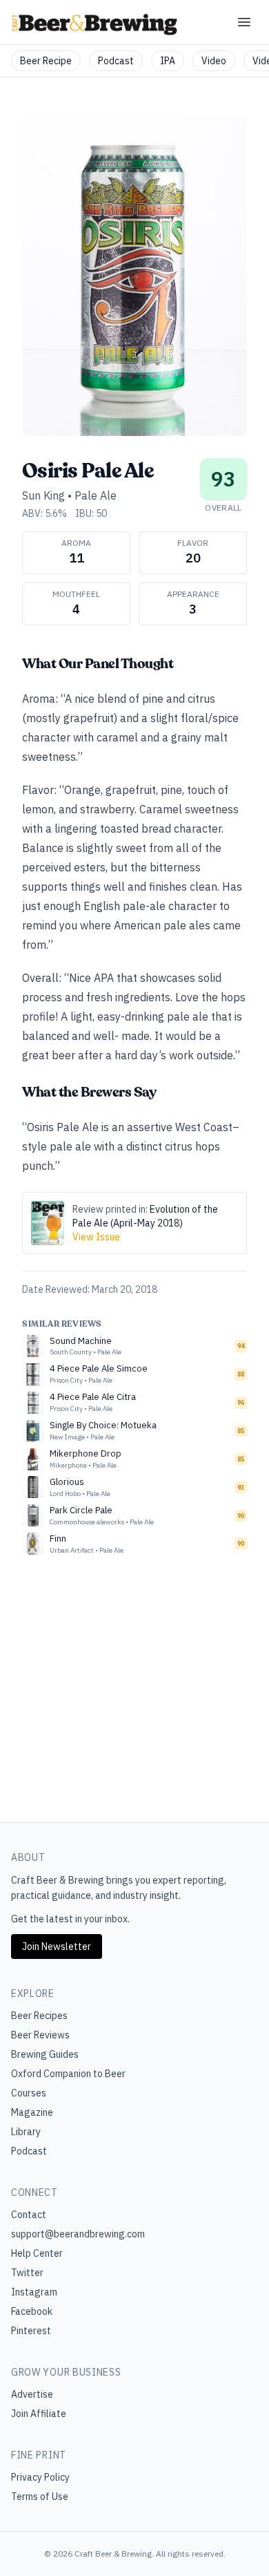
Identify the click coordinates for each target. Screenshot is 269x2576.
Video (214, 61)
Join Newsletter (57, 1947)
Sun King (43, 495)
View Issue (96, 1237)
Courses (29, 2093)
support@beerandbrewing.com (78, 2234)
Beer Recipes (39, 2016)
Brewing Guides (45, 2054)
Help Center (37, 2253)
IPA (168, 61)
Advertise (32, 2394)
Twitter (27, 2273)
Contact (29, 2215)
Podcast (116, 61)
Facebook (32, 2311)
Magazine (32, 2112)
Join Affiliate (39, 2414)
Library (26, 2132)
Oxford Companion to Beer (68, 2074)
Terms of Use (40, 2497)
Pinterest (31, 2331)
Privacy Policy (40, 2477)
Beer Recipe (46, 61)
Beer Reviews (40, 2035)
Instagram (34, 2292)
